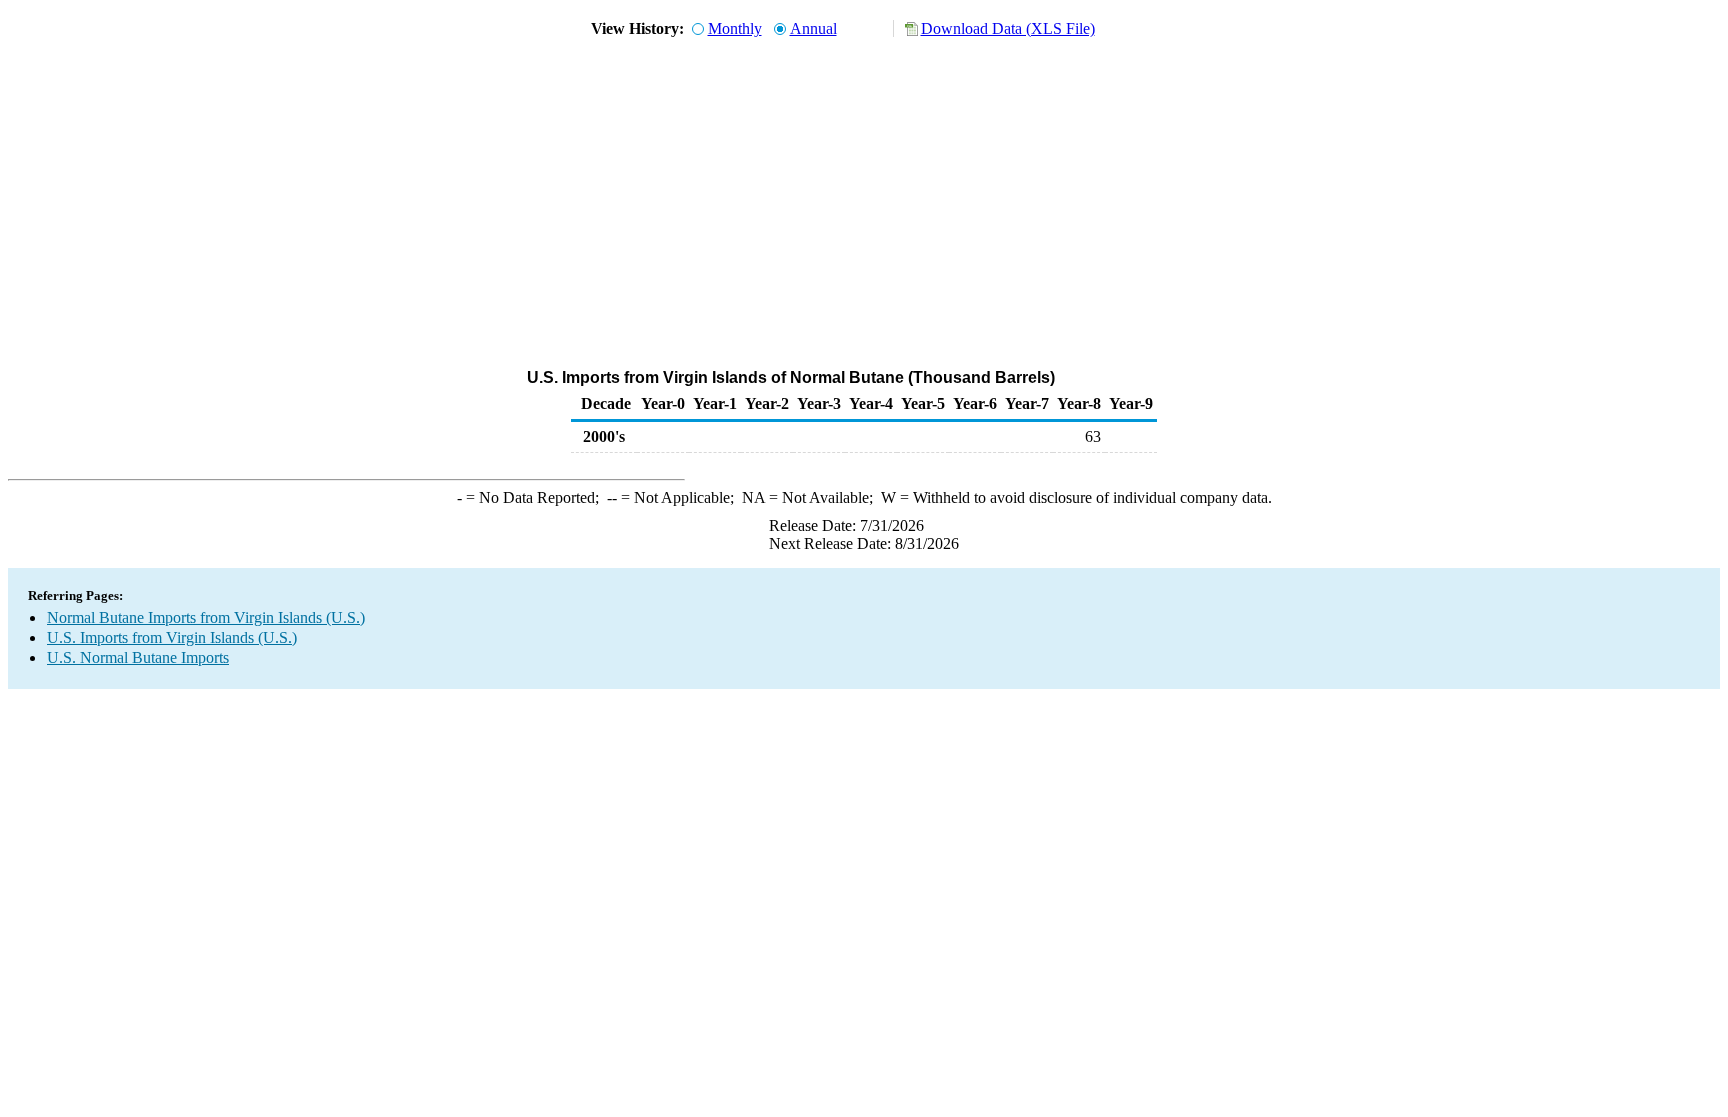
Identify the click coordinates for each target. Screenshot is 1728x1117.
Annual (813, 28)
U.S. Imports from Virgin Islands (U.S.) (172, 637)
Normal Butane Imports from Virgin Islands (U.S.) (206, 617)
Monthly (735, 28)
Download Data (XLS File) (1008, 28)
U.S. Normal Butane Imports (138, 657)
